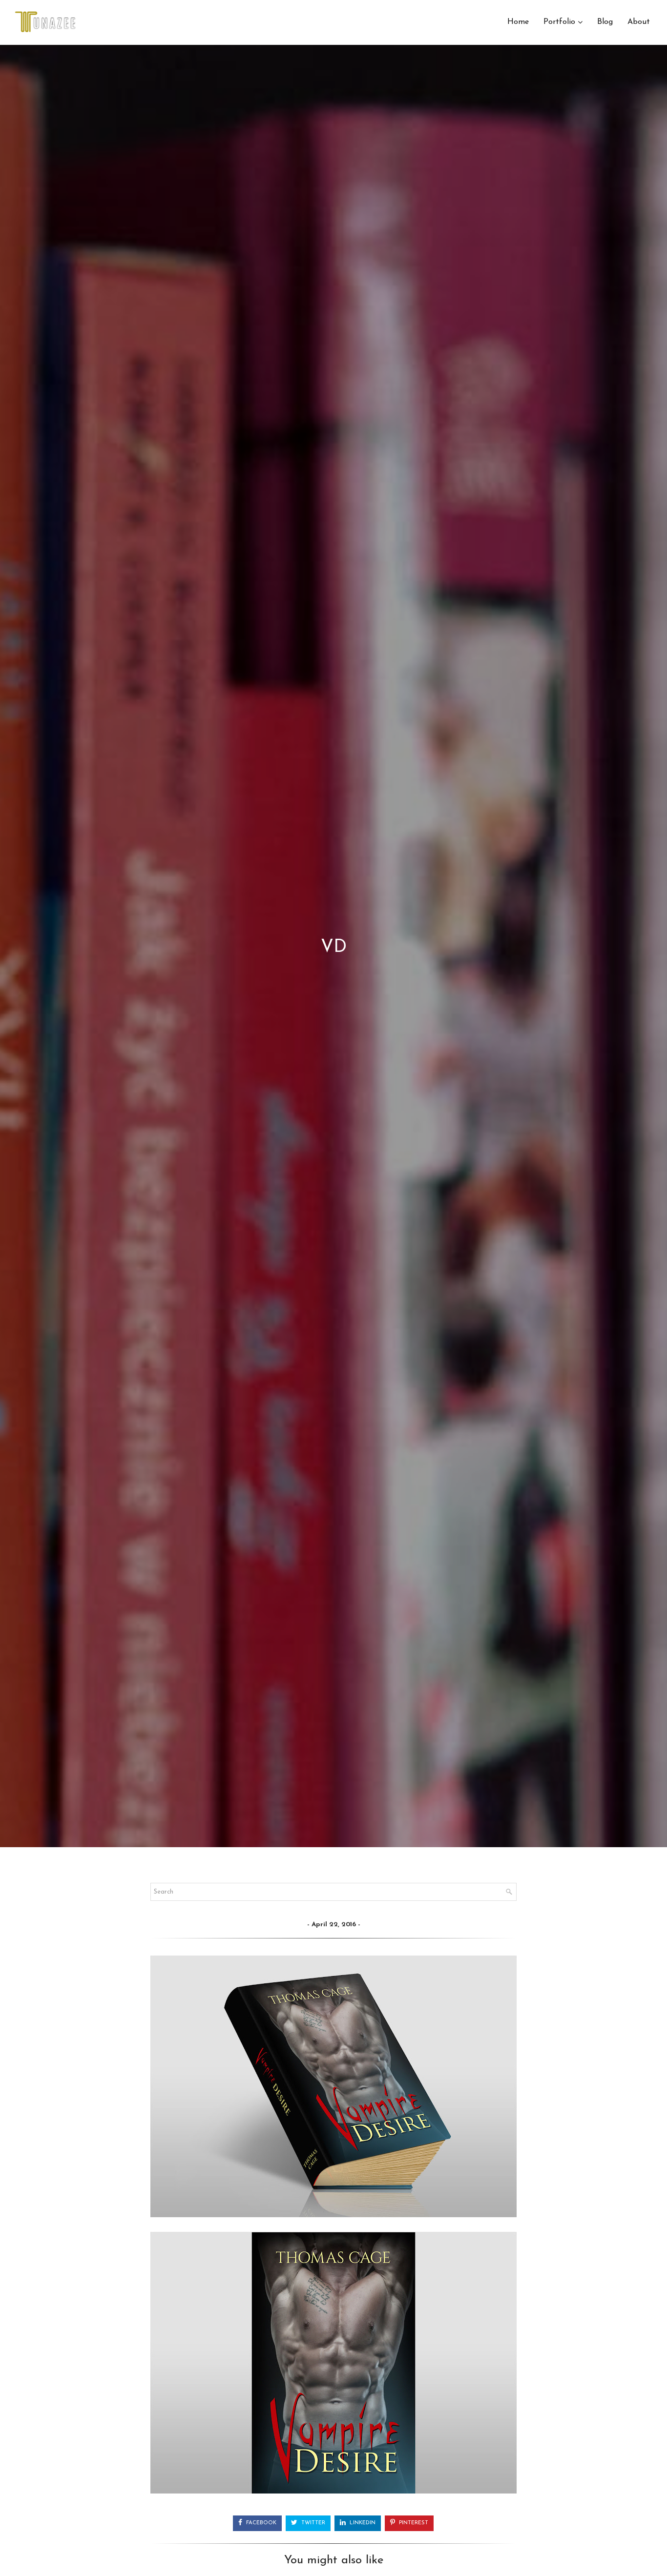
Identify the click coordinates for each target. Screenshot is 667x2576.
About (639, 22)
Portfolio (559, 22)
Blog (605, 22)
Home (518, 22)
